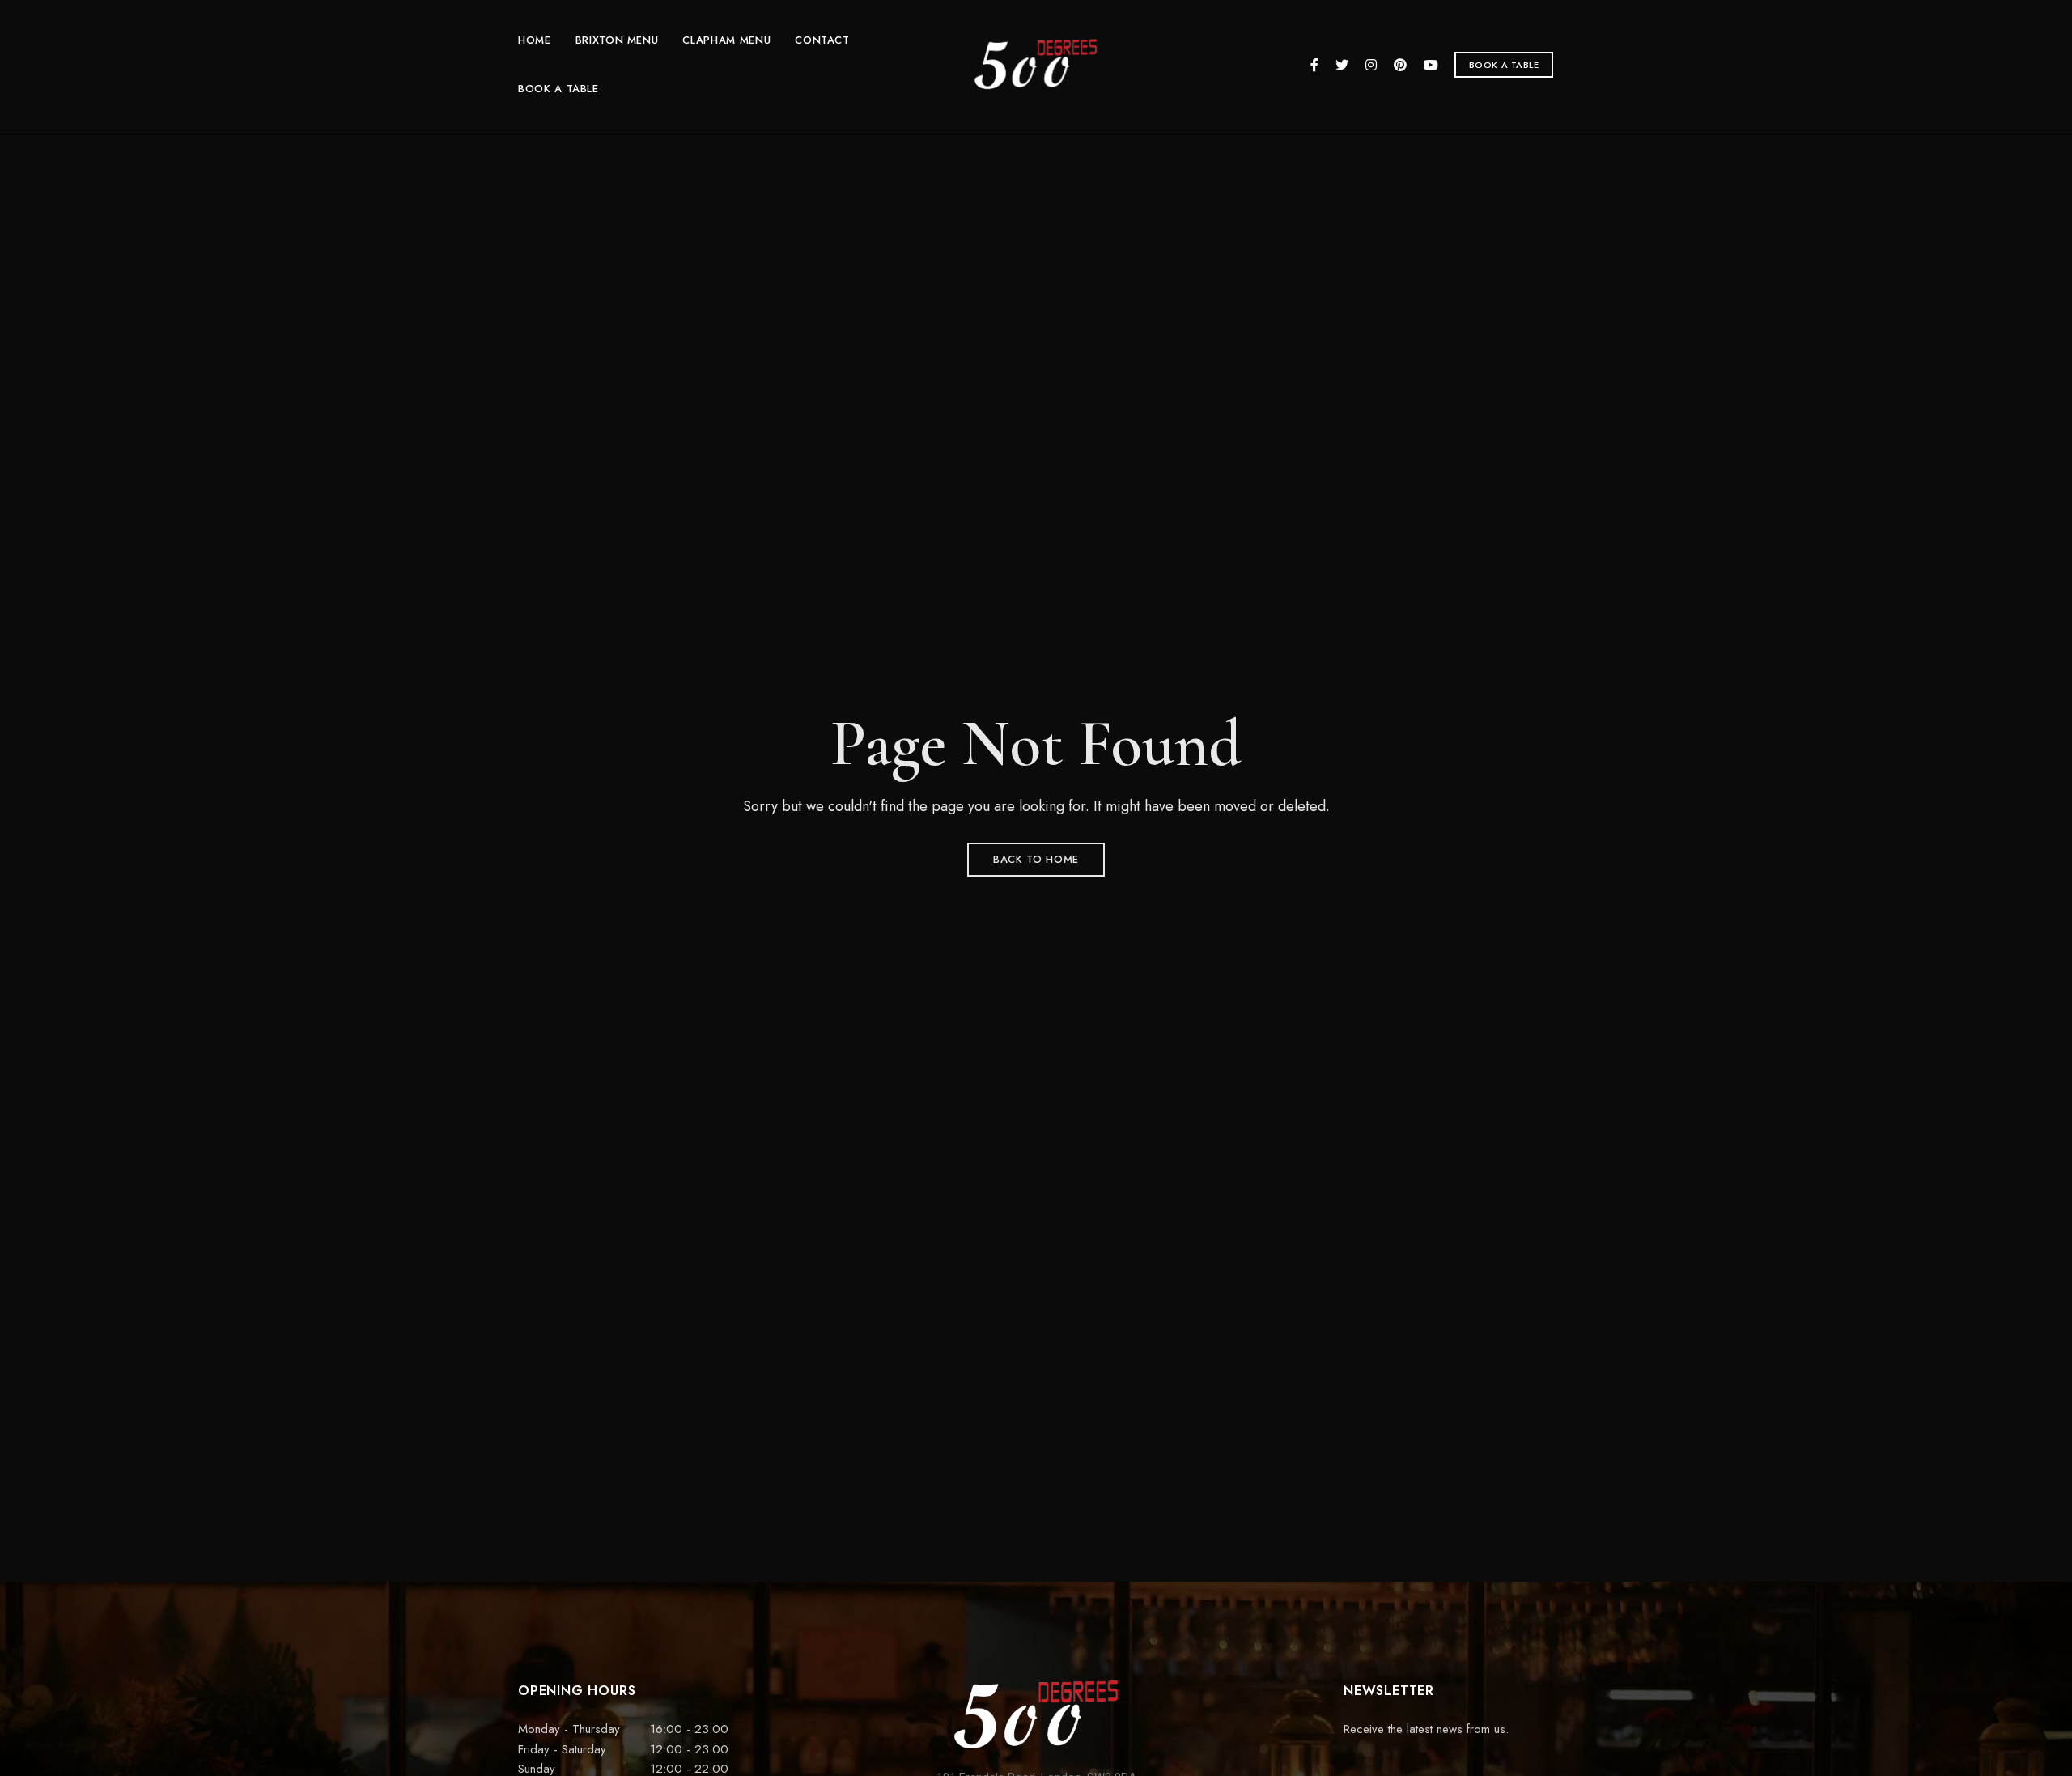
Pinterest (1400, 65)
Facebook (1314, 65)
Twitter (1342, 65)
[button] (1504, 65)
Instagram (1371, 65)
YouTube (1431, 65)
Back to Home (1036, 859)
